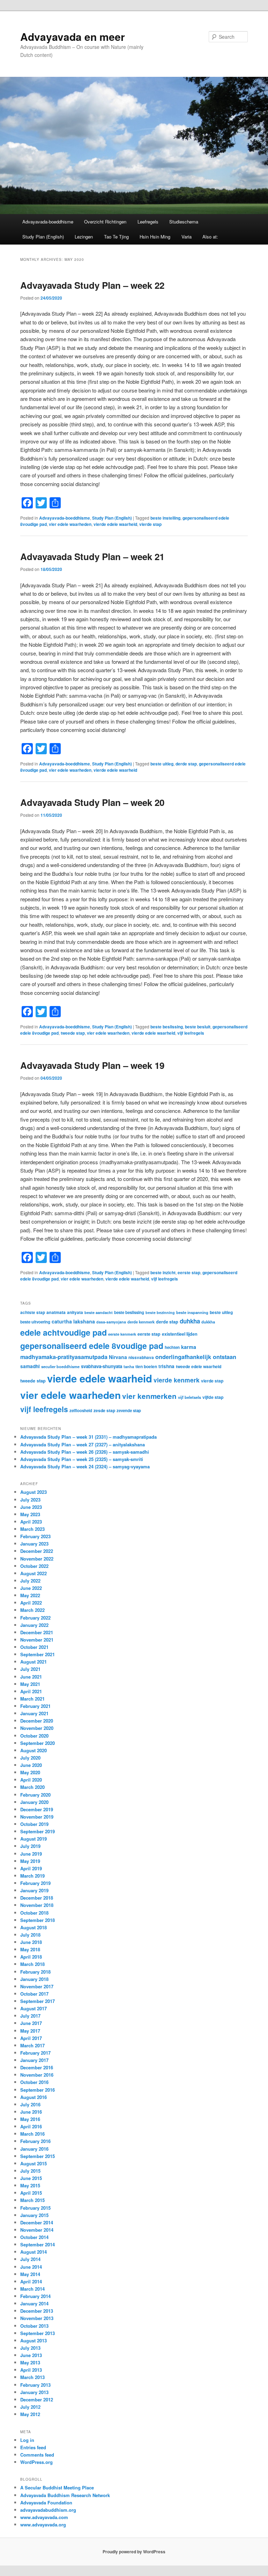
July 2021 (30, 1669)
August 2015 (33, 2163)
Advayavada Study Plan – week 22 (92, 285)
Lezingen (84, 237)
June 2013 (31, 2355)
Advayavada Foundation (46, 2502)
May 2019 (30, 1861)
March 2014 (32, 2289)
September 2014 (38, 2244)
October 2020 (34, 1736)
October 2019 (34, 1824)
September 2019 (38, 1831)
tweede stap (73, 1033)
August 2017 (33, 2008)
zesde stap (104, 1410)
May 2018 (30, 1949)
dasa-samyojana (111, 1322)
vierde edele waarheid (115, 524)
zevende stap (129, 1411)
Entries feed (33, 2447)
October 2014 (34, 2237)
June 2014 (31, 2267)
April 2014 (31, 2281)
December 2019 (37, 1809)
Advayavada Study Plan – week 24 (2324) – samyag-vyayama (85, 1466)
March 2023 (32, 1529)
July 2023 (30, 1500)
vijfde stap (213, 1397)
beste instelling (165, 518)
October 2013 (34, 2326)
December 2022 (37, 1551)
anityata (75, 1312)
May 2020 (30, 1772)
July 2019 (30, 1846)
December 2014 (37, 2222)
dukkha (208, 1322)
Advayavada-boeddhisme (48, 222)
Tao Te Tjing (116, 237)
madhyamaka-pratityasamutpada (64, 1357)
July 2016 (30, 2104)
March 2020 (32, 1787)
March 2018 (32, 1964)
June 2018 (31, 1942)
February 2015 (35, 2208)
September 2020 (38, 1743)
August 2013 (33, 2340)
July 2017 (30, 2016)
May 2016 (30, 2119)
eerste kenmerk (122, 1334)
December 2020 (37, 1721)
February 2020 (35, 1795)
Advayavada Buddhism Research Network (65, 2495)
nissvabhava (141, 1357)
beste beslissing (167, 1027)
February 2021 (35, 1706)
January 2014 (34, 2303)
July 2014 (30, 2259)
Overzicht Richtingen (105, 222)
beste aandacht (99, 1312)
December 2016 (37, 2067)
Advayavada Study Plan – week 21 (92, 556)
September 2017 (38, 2001)
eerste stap (189, 1272)
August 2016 (33, 2097)
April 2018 (31, 1957)
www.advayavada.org (43, 2524)
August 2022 (33, 1573)
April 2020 (31, 1780)
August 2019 (33, 1839)
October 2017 (34, 1994)
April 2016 (31, 2126)
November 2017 (37, 1986)
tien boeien (146, 1366)
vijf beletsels (189, 1397)
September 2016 (38, 2090)
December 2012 (37, 2399)
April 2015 (31, 2193)
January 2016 (34, 2149)
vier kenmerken (149, 1396)
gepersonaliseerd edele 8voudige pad (92, 1346)
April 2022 (31, 1603)
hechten (172, 1347)
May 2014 (30, 2274)
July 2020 (30, 1758)
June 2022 (31, 1588)
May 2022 (30, 1595)
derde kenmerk (141, 1322)
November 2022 (37, 1559)
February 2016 (35, 2141)
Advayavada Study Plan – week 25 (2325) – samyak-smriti (82, 1459)
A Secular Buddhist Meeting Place (57, 2487)
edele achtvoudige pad (64, 1332)
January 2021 (34, 1713)
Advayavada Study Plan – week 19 (92, 1065)
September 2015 (38, 2156)
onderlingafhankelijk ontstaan (196, 1357)
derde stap (186, 764)
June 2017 (31, 2023)
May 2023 (30, 1514)
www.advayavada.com (44, 2517)
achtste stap (33, 1312)
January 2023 (34, 1544)
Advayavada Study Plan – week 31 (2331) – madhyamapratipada (88, 1437)
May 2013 (30, 2362)
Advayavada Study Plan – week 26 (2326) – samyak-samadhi (85, 1452)
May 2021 (30, 1684)
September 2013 (38, 2333)
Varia (187, 237)
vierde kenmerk (177, 1380)
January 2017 (34, 2060)
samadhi (30, 1366)
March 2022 (32, 1610)
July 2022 (30, 1581)
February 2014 (35, 2296)
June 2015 (31, 2178)
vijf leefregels (191, 1033)
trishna (166, 1366)
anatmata (56, 1312)
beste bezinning (160, 1312)
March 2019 (32, 1876)
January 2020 (34, 1802)
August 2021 (33, 1662)
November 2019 (37, 1817)
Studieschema (184, 222)
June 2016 (31, 2112)
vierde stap (150, 524)
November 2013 (37, 2318)
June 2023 (31, 1507)
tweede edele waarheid (199, 1366)
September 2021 (38, 1654)
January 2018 (34, 1979)
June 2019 (31, 1854)
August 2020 (33, 1750)
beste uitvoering (35, 1322)
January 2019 (34, 1890)
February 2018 (35, 1972)
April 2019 (31, 1868)
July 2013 (30, 2348)
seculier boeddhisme (60, 1366)
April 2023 (31, 1522)
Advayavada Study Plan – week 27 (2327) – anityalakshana (83, 1444)
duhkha (190, 1321)
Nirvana (118, 1357)
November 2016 (37, 2075)
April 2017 (31, 2038)
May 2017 (30, 2031)
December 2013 (37, 2311)
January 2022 (34, 1625)
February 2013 (35, 2385)
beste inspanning (192, 1312)
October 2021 (34, 1647)
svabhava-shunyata (102, 1366)
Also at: (210, 237)
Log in (27, 2440)
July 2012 (30, 2407)
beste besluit (198, 1027)
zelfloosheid (81, 1411)
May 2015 (30, 2185)
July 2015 (30, 2171)
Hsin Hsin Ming (155, 237)
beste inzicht (163, 1272)
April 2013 (31, 2370)
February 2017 (35, 2053)
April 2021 (31, 1691)
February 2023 (35, 1536)
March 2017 (32, 2045)
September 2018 (38, 1920)
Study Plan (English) (43, 237)
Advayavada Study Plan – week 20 (92, 802)
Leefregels (148, 222)
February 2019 (35, 1883)
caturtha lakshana (73, 1321)
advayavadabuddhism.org (48, 2510)
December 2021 (37, 1632)
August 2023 (33, 1492)
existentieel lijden (180, 1334)
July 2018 (30, 1935)
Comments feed (37, 2455)
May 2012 (30, 2414)
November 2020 (37, 1728)
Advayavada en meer (73, 36)
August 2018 (33, 1927)
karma (189, 1347)
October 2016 (34, 2082)
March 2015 (32, 2200)
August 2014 (33, 2252)
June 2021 (31, 1677)
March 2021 (32, 1699)
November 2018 (37, 1905)
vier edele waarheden (70, 524)
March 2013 (32, 2377)
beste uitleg (162, 764)
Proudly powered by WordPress (134, 2552)
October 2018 (34, 1913)
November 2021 (37, 1640)
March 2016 (32, 2134)
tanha (129, 1366)
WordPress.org (36, 2462)
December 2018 (37, 1898)
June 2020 (31, 1765)
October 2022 (34, 1566)
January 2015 (34, 2215)
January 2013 (34, 2392)
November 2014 (37, 2230)
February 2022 (35, 1618)
